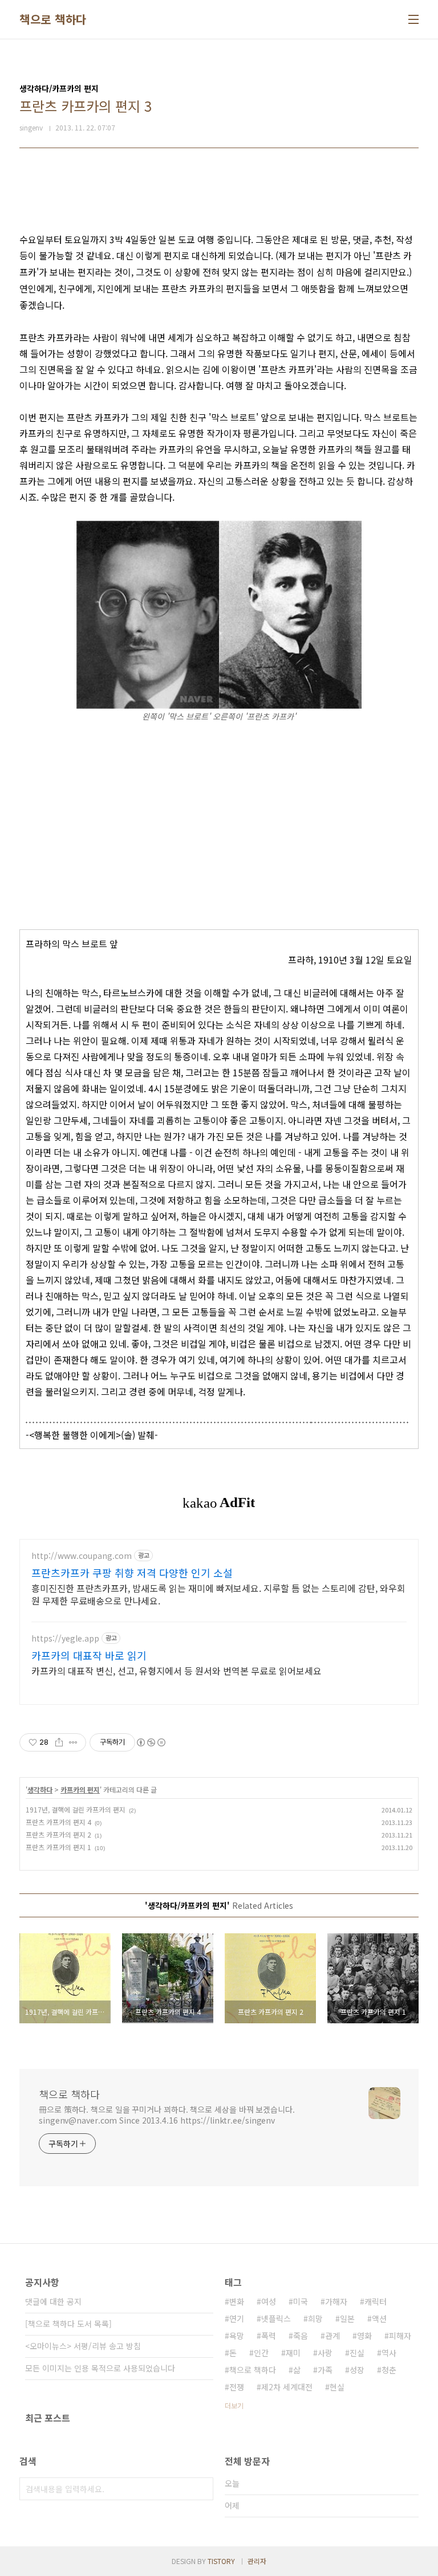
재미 (293, 2353)
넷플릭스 (276, 2318)
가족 (325, 2370)
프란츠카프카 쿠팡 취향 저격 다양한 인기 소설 (132, 1573)
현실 (337, 2387)
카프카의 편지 (80, 1789)
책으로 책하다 (53, 19)
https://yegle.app (65, 1638)
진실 (357, 2353)
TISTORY (221, 2561)
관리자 (257, 2561)
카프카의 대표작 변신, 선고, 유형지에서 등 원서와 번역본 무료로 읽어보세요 (177, 1670)
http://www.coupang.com (82, 1556)
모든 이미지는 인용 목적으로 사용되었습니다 (100, 2368)
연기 (237, 2318)
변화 (237, 2301)
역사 (389, 2353)
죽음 (301, 2336)
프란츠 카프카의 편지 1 (58, 1847)
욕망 (237, 2336)
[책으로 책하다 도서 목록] (68, 2324)
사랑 (325, 2353)
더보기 (234, 2405)
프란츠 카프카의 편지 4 (58, 1822)
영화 (364, 2336)
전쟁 (237, 2387)
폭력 (269, 2336)
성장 (357, 2370)
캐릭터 (376, 2301)
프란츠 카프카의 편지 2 (58, 1834)
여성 (269, 2301)
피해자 (400, 2336)
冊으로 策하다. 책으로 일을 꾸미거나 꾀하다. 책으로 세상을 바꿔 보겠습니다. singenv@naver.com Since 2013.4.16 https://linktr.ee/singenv (167, 2115)
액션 (379, 2318)
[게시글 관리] (73, 1742)
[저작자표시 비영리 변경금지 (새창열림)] (151, 1742)
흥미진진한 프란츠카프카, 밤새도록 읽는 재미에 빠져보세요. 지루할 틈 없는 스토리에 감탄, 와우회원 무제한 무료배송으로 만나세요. (218, 1594)
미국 (301, 2301)
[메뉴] (413, 19)
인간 (261, 2353)
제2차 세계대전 (287, 2387)
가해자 (336, 2301)
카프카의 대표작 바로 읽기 (89, 1655)
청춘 (389, 2370)
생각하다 (40, 1789)
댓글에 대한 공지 (53, 2301)
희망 (315, 2318)
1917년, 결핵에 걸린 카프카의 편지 (76, 1809)
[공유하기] (59, 1742)
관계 (332, 2336)
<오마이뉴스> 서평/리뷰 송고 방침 (83, 2346)
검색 (202, 2489)
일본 (347, 2318)
